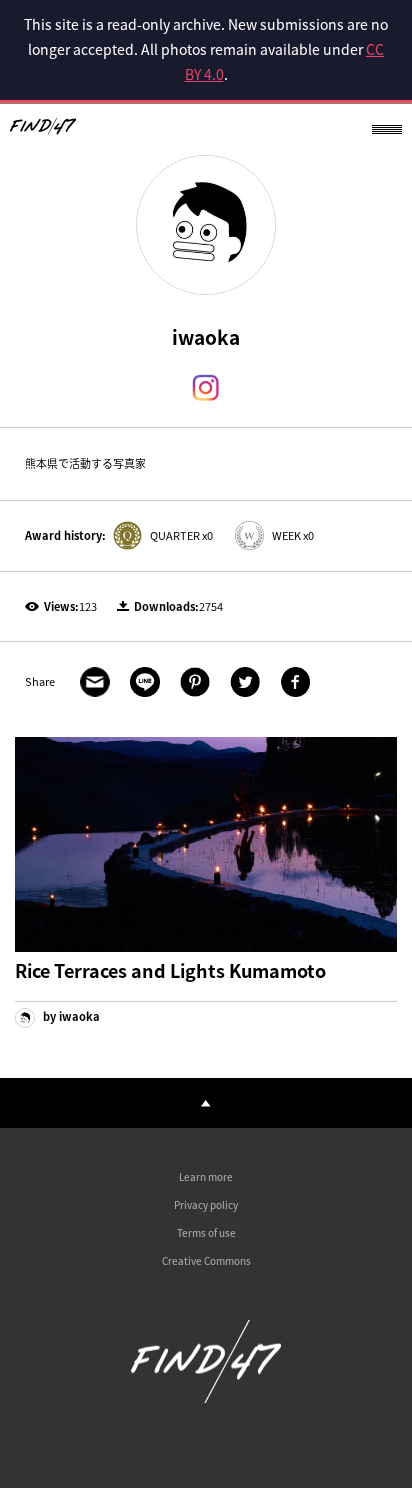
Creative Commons (206, 1260)
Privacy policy (206, 1204)
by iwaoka (70, 1016)
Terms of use (206, 1232)
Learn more (206, 1176)
